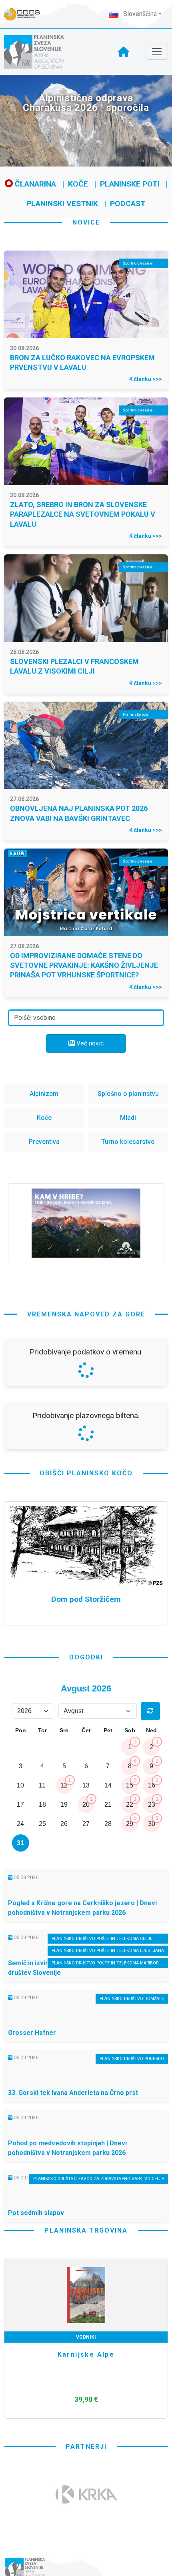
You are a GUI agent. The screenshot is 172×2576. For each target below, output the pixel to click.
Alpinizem (44, 1094)
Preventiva (44, 1142)
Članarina (34, 184)
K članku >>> (146, 379)
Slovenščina (139, 14)
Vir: (14, 1461)
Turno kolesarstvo (128, 1142)
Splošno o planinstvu (128, 1094)
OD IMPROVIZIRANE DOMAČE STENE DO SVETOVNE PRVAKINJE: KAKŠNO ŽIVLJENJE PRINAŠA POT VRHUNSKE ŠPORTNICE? (84, 965)
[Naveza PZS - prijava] (26, 14)
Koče (78, 184)
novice (86, 222)
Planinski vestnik (62, 204)
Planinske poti (130, 184)
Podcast (128, 204)
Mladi (128, 1118)
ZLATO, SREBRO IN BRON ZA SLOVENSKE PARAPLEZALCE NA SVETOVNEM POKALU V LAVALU (83, 514)
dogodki (86, 1937)
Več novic (89, 1043)
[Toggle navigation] (157, 52)
